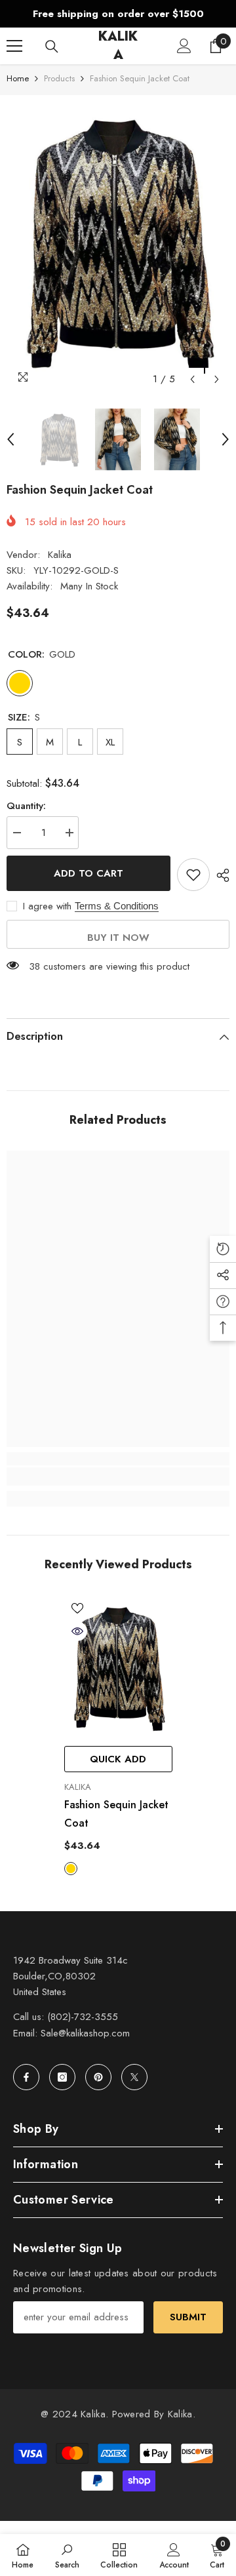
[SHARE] (220, 875)
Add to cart (88, 873)
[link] (118, 1476)
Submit (188, 2317)
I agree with (47, 906)
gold (71, 1869)
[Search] (52, 47)
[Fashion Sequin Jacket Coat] (118, 1667)
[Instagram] (62, 2077)
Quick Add (118, 1759)
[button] (192, 379)
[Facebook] (26, 2077)
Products (59, 78)
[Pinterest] (98, 2077)
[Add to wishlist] (193, 875)
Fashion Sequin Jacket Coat (116, 1814)
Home (18, 78)
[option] (118, 14)
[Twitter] (134, 2077)
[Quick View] (77, 1631)
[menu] (14, 46)
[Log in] (184, 46)
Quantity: (26, 806)
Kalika (60, 555)
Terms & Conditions (117, 906)
